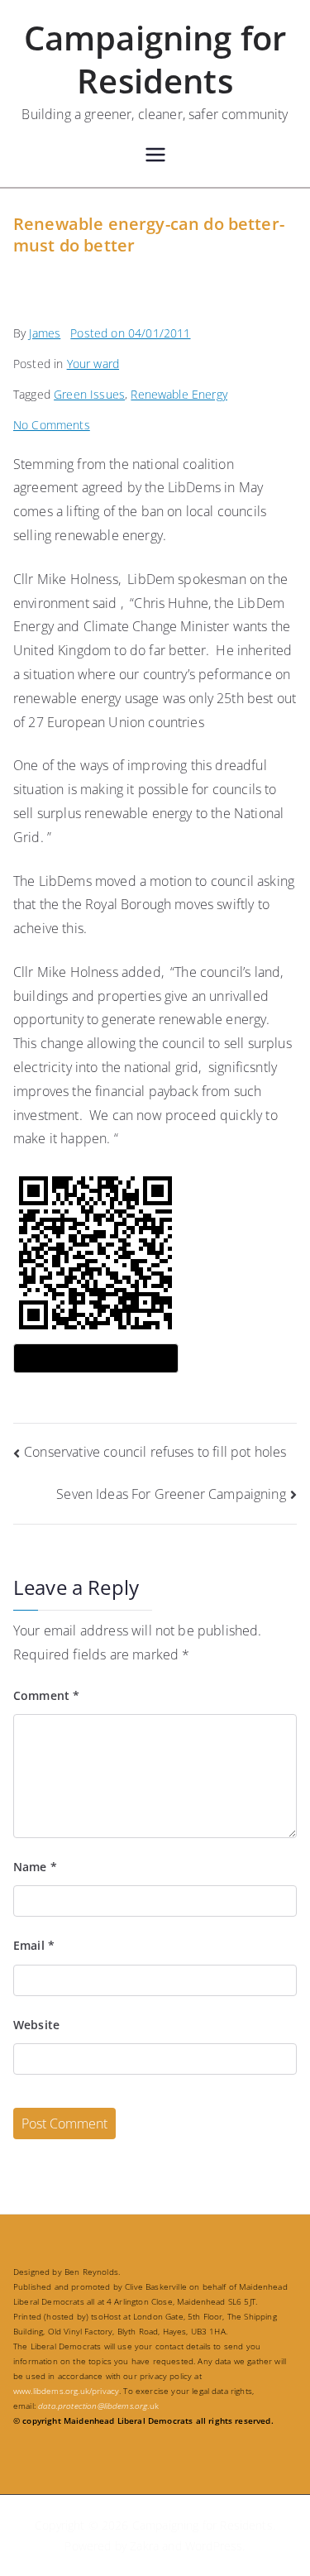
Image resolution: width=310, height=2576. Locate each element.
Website (36, 2025)
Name (35, 1867)
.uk (98, 2406)
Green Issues (89, 394)
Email (34, 1945)
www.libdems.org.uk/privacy (66, 2391)
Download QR (96, 1358)
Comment (46, 1695)
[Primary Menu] (155, 157)
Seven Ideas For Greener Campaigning (171, 1494)
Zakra (144, 2546)
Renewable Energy (179, 394)
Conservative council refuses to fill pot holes (155, 1452)
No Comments (52, 425)
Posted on (130, 333)
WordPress (214, 2546)
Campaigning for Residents (155, 59)
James (45, 333)
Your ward (93, 364)
